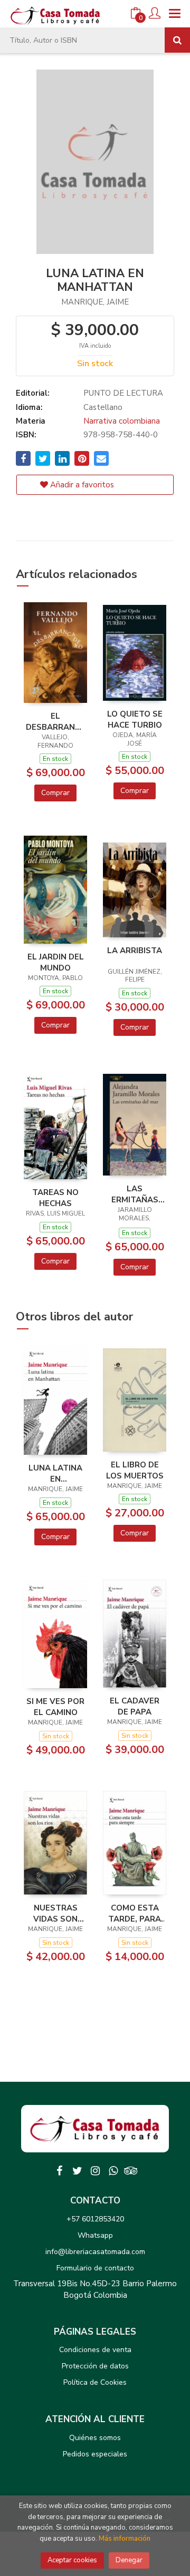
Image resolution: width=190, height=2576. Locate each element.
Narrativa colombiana (122, 421)
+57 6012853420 (95, 2219)
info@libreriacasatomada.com (95, 2252)
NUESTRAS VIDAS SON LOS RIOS (55, 1913)
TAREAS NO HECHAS (55, 1198)
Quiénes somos (95, 2438)
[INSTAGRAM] (95, 2171)
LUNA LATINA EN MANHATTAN (55, 1473)
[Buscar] (177, 40)
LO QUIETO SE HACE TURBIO (135, 719)
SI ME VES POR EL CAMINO (55, 1707)
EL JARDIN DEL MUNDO (56, 962)
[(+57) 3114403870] (113, 2171)
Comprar (55, 793)
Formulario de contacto (95, 2268)
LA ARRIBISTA (135, 951)
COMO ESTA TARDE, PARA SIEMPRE (135, 1913)
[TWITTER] (77, 2171)
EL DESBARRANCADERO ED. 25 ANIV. (55, 721)
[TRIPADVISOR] (131, 2171)
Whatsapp (95, 2235)
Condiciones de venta (95, 2350)
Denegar (129, 2560)
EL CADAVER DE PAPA (135, 1706)
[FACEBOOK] (59, 2171)
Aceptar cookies (72, 2560)
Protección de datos (95, 2366)
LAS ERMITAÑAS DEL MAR (135, 1194)
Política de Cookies (95, 2382)
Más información (125, 2539)
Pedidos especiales (95, 2454)
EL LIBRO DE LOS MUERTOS (135, 1470)
